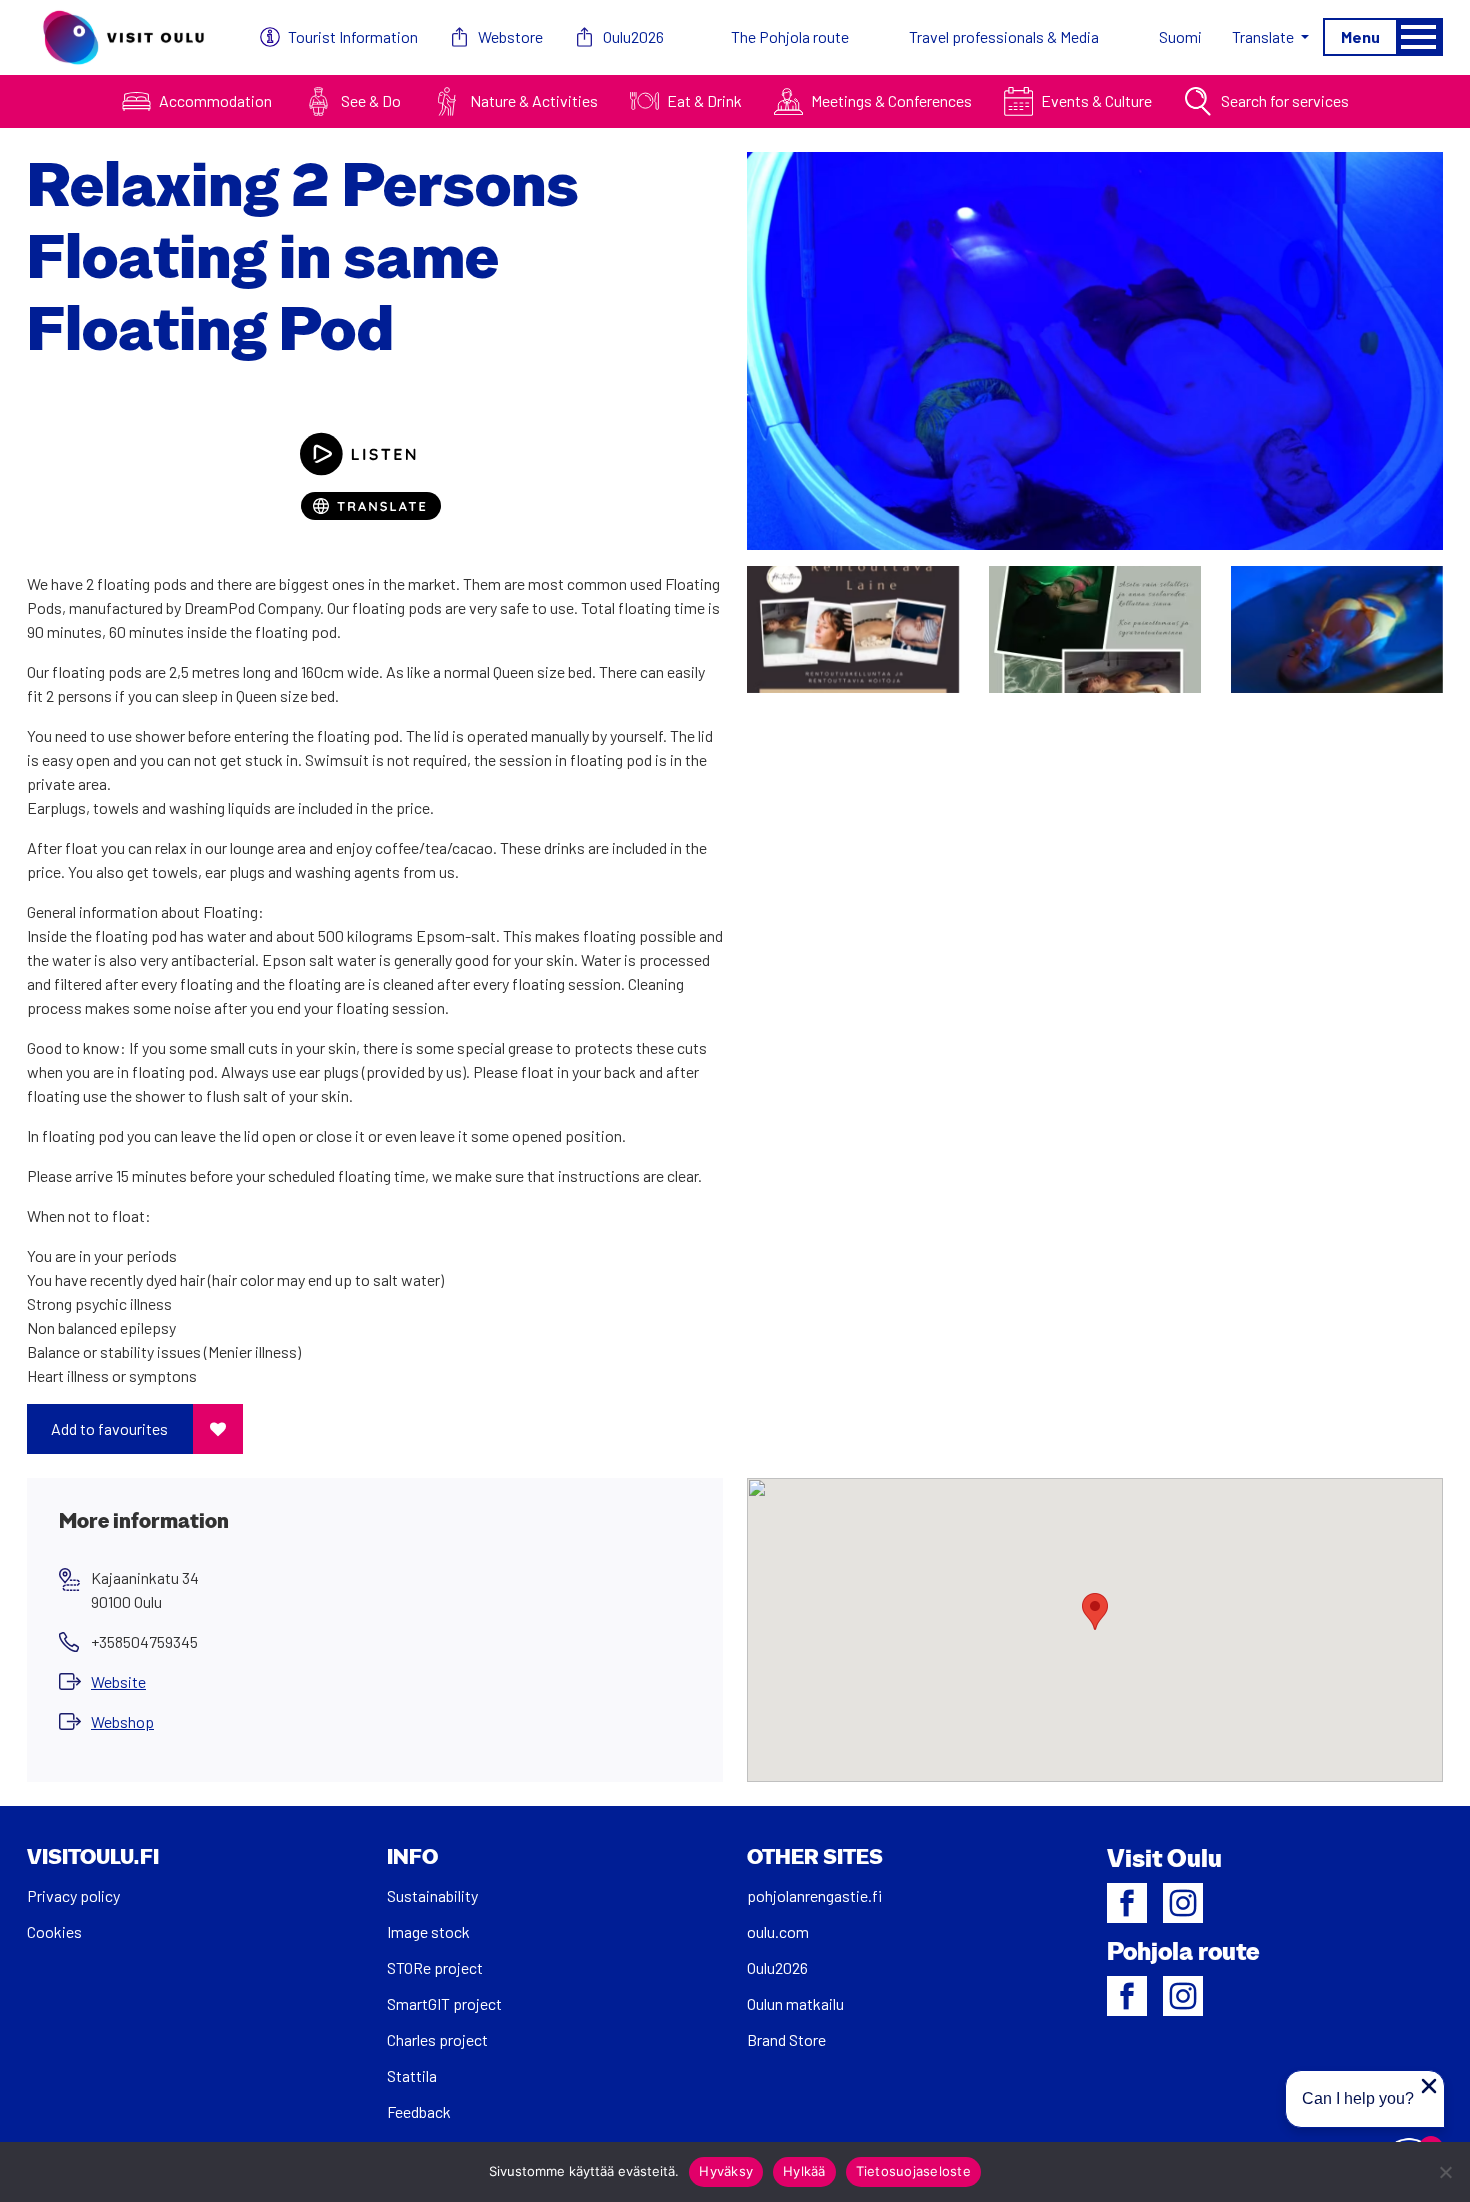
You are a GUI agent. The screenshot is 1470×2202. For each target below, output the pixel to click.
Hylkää (804, 2171)
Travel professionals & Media (1004, 36)
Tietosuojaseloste (913, 2171)
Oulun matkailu (795, 2003)
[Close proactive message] (1429, 2086)
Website (118, 1681)
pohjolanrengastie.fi (814, 1895)
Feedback (419, 2111)
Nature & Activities (534, 100)
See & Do (371, 100)
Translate (1264, 36)
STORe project (435, 1967)
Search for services (1285, 100)
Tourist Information (353, 36)
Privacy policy (73, 1895)
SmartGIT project (444, 2003)
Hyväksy (726, 2171)
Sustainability (432, 1895)
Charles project (437, 2039)
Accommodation (215, 100)
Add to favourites (109, 1428)
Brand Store (786, 2039)
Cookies (54, 1931)
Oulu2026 (633, 36)
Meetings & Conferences (891, 100)
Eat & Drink (704, 100)
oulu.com (778, 1931)
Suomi (1180, 36)
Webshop (122, 1721)
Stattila (412, 2075)
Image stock (428, 1931)
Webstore (510, 36)
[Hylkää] (1445, 2172)
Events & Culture (1096, 100)
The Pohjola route (790, 36)
